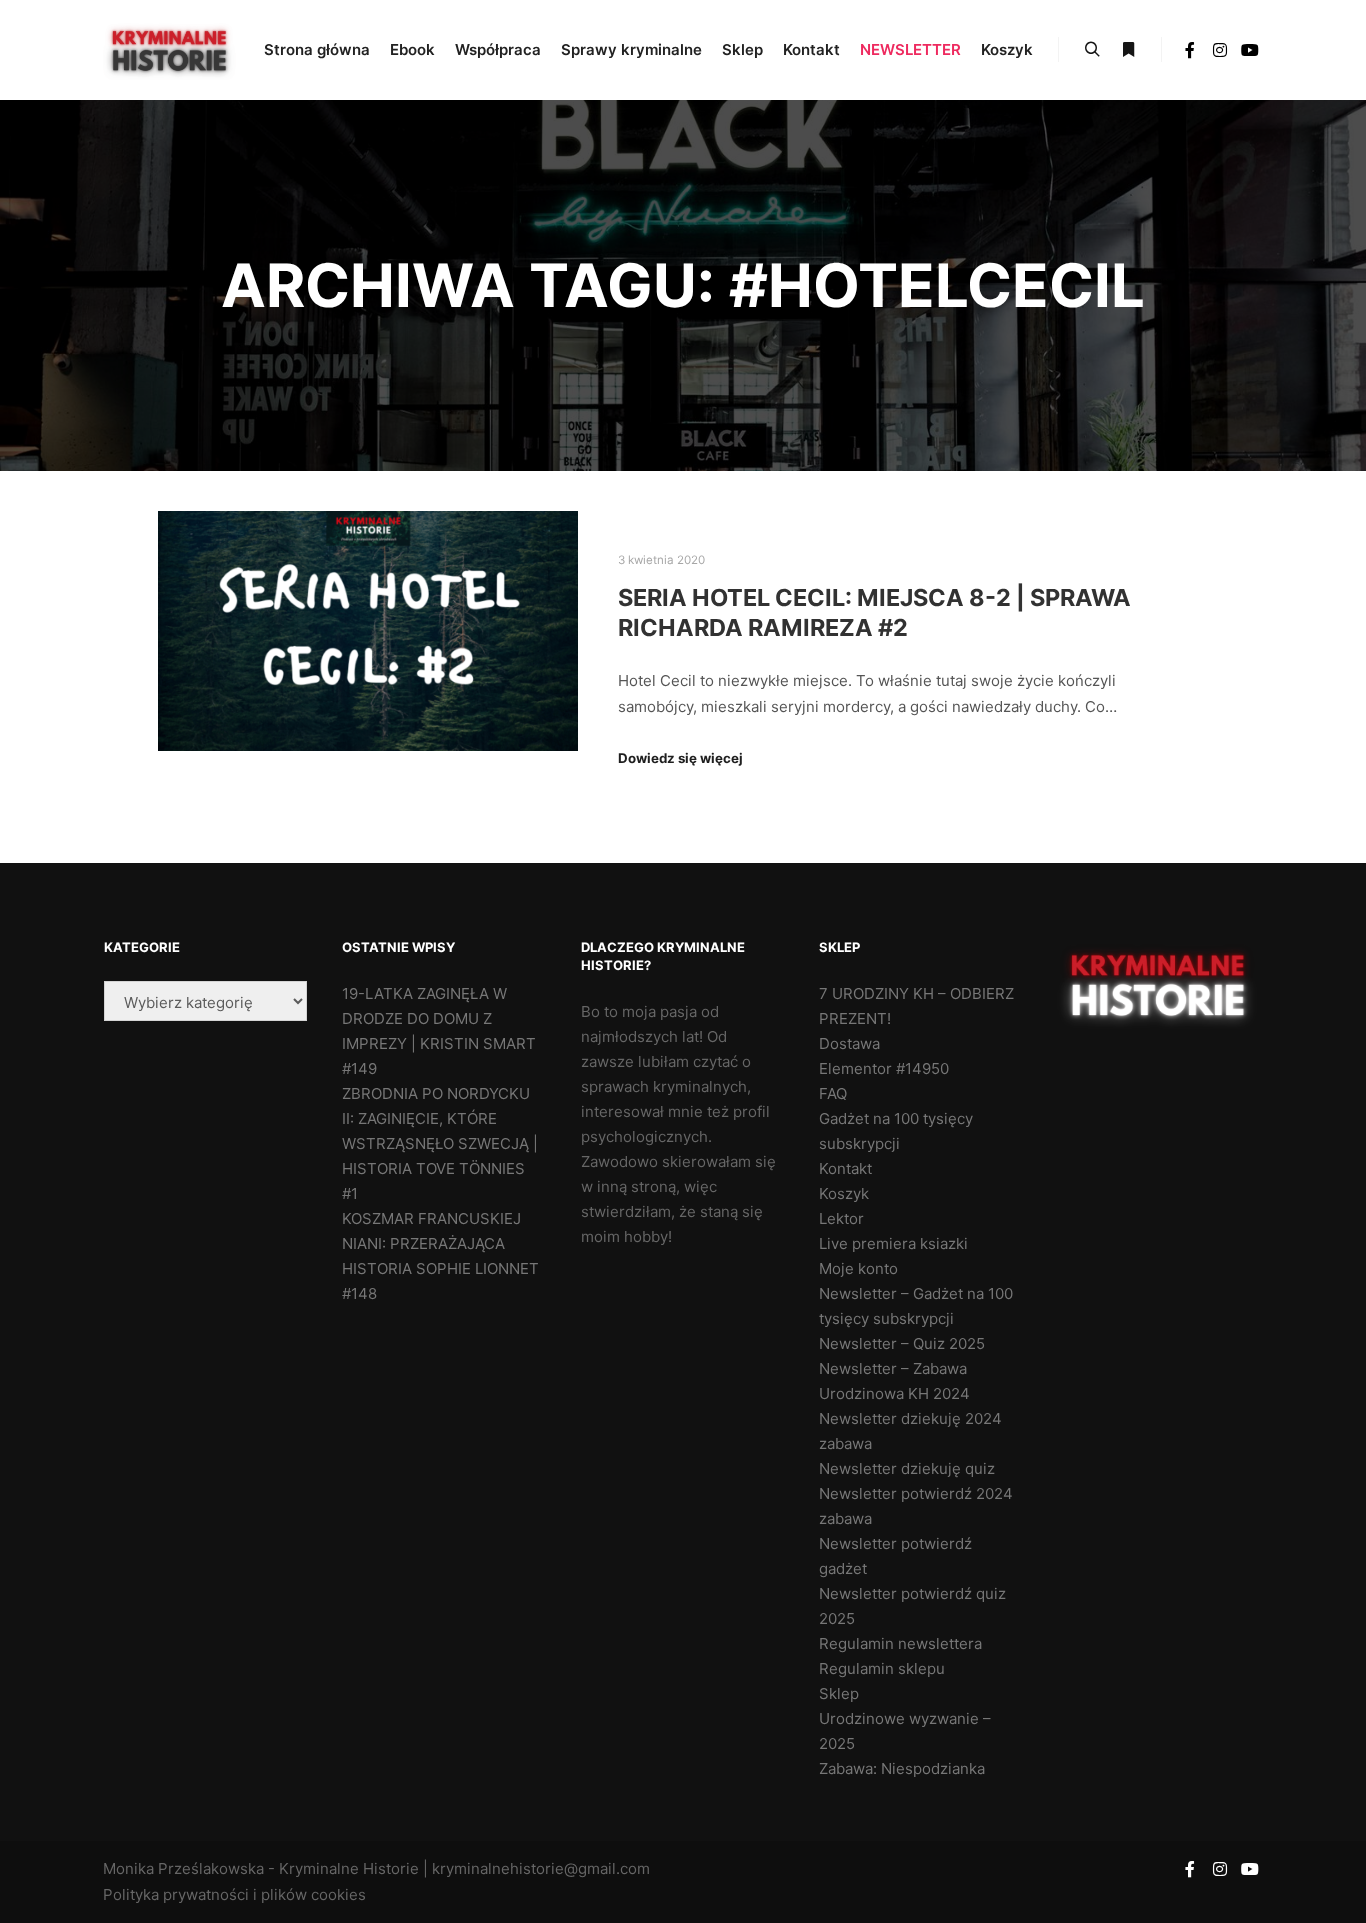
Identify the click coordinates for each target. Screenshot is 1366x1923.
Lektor (841, 1218)
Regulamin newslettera (900, 1643)
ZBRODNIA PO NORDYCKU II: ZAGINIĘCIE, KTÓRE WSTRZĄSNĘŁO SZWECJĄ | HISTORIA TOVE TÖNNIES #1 (440, 1143)
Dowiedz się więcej (680, 758)
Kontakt (845, 1168)
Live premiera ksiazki (893, 1243)
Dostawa (849, 1043)
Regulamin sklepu (882, 1668)
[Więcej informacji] (1128, 50)
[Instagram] (1220, 50)
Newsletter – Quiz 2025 (902, 1343)
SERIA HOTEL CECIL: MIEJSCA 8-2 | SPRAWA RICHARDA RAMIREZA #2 (874, 613)
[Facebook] (1190, 50)
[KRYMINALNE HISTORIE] (170, 50)
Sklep (839, 1693)
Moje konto (858, 1268)
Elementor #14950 (884, 1068)
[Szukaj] (1092, 50)
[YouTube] (1250, 50)
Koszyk (844, 1193)
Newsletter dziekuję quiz (907, 1468)
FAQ (833, 1093)
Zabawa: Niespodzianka (902, 1768)
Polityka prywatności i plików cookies (234, 1894)
